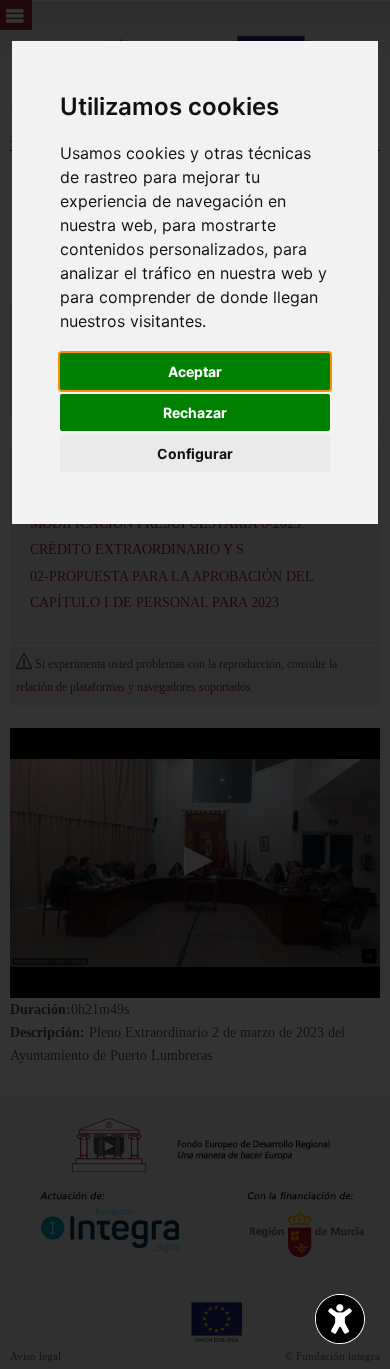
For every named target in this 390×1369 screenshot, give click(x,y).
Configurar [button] (195, 453)
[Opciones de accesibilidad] (340, 1319)
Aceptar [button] (195, 371)
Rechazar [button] (195, 412)
